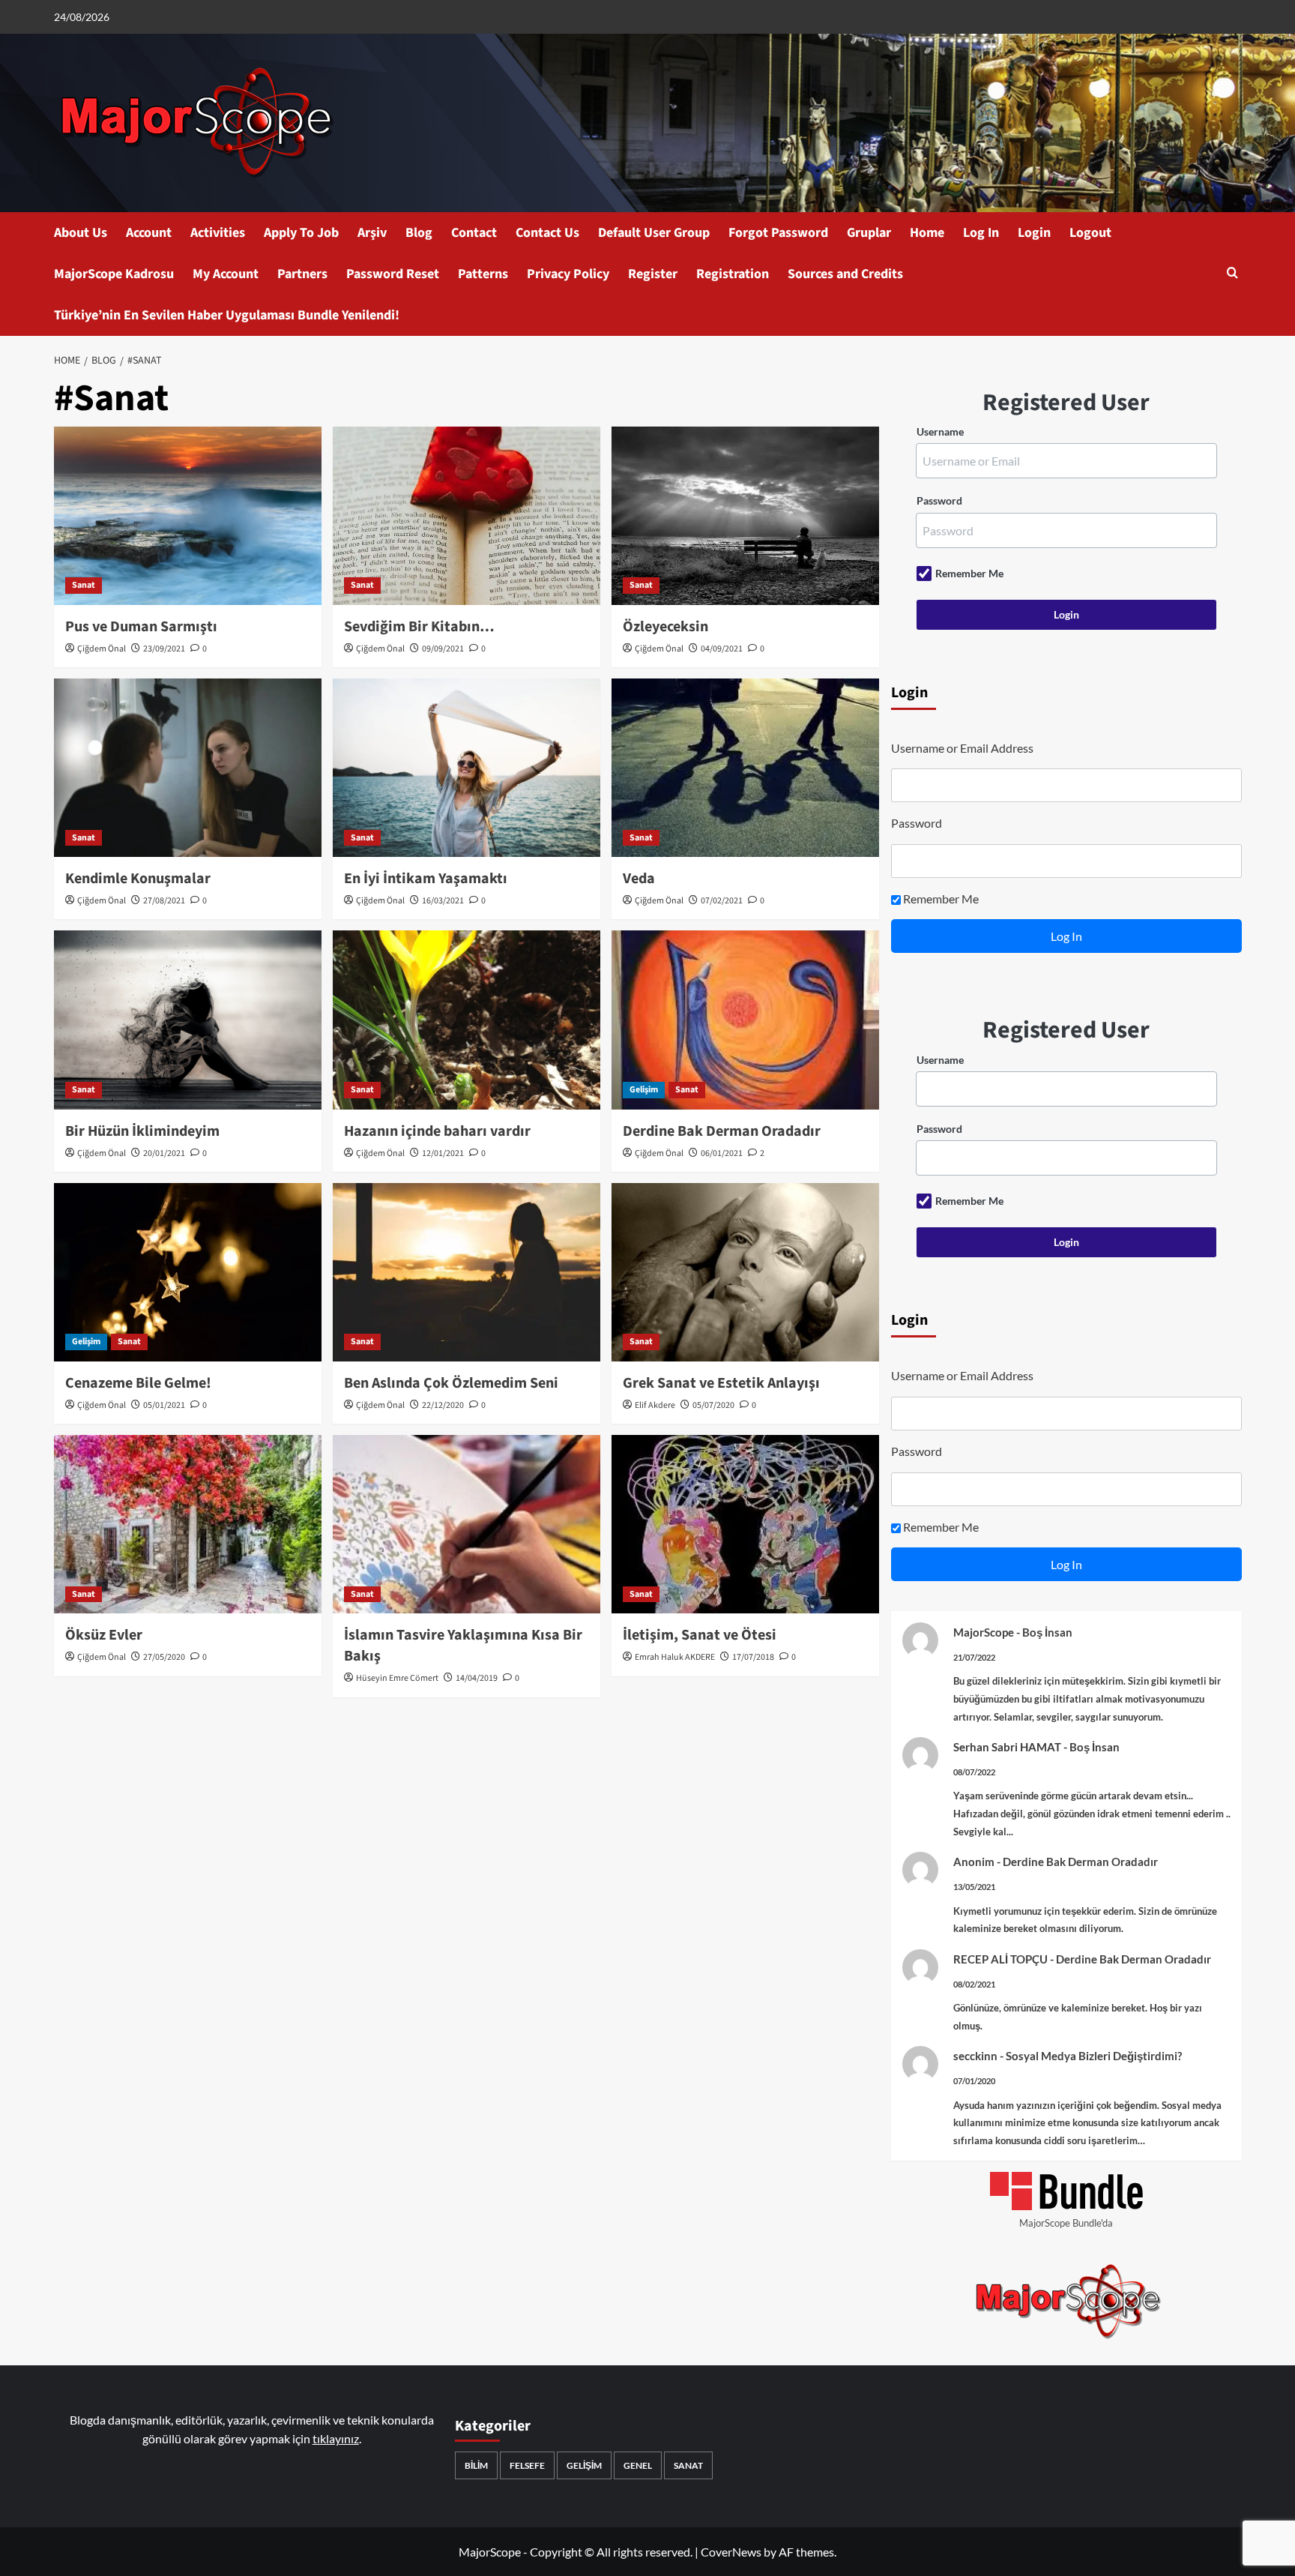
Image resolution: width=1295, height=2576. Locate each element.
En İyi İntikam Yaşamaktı (426, 879)
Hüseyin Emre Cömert (397, 1678)
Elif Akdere (655, 1405)
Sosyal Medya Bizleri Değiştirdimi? (1094, 2056)
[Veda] (745, 768)
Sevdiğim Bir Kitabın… (419, 627)
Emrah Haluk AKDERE (675, 1657)
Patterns (483, 274)
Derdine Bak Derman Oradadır (722, 1131)
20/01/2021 (164, 1153)
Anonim (974, 1862)
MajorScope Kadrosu (114, 274)
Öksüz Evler (104, 1635)
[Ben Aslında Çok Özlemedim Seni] (467, 1272)
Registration (733, 274)
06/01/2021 (722, 1153)
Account (149, 233)
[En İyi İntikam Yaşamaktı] (467, 768)
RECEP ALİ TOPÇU (1000, 1959)
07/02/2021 (722, 901)
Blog (419, 233)
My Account (226, 274)
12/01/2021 (443, 1153)
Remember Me (969, 573)
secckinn (975, 2056)
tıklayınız (336, 2438)
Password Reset (393, 274)
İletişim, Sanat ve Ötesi (700, 1635)
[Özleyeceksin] (745, 516)
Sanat (84, 585)
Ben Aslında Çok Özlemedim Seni (451, 1383)
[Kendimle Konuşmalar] (188, 768)
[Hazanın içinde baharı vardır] (467, 1020)
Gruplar (869, 233)
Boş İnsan (1047, 1632)
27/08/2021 (164, 901)
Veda (639, 879)
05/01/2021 (164, 1405)
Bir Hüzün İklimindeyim (142, 1131)
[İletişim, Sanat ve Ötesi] (745, 1524)
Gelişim (644, 1090)
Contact (474, 233)
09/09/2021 (443, 649)
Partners (302, 274)
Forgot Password (778, 233)
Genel (638, 2465)
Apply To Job (301, 233)
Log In (981, 233)
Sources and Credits (845, 274)
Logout (1090, 233)
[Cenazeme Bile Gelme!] (188, 1272)
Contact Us (547, 233)
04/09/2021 (722, 649)
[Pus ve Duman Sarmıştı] (188, 516)
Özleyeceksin (665, 627)
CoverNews (731, 2552)
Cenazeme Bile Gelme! (138, 1383)
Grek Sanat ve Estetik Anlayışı (721, 1383)
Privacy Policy (568, 274)
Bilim (476, 2465)
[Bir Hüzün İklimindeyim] (188, 1020)
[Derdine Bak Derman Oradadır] (745, 1020)
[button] (1232, 274)
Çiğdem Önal (102, 649)
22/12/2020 (443, 1405)
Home (927, 233)
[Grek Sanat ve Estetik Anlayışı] (745, 1272)
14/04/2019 (477, 1678)
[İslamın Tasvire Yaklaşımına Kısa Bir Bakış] (467, 1524)
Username (940, 431)
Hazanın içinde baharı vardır (437, 1131)
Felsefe (527, 2465)
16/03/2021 (443, 901)
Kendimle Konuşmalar (138, 879)
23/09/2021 (164, 649)
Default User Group (654, 233)
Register (653, 274)
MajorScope (984, 1632)
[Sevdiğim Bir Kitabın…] (467, 516)
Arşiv (372, 233)
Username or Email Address (962, 748)
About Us (81, 233)
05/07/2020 (713, 1405)
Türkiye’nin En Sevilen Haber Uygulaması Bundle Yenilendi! (227, 315)
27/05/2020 (164, 1657)
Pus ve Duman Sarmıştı (141, 627)
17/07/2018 (753, 1657)
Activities (218, 233)
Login (1034, 233)
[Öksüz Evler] (188, 1524)
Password (939, 500)
